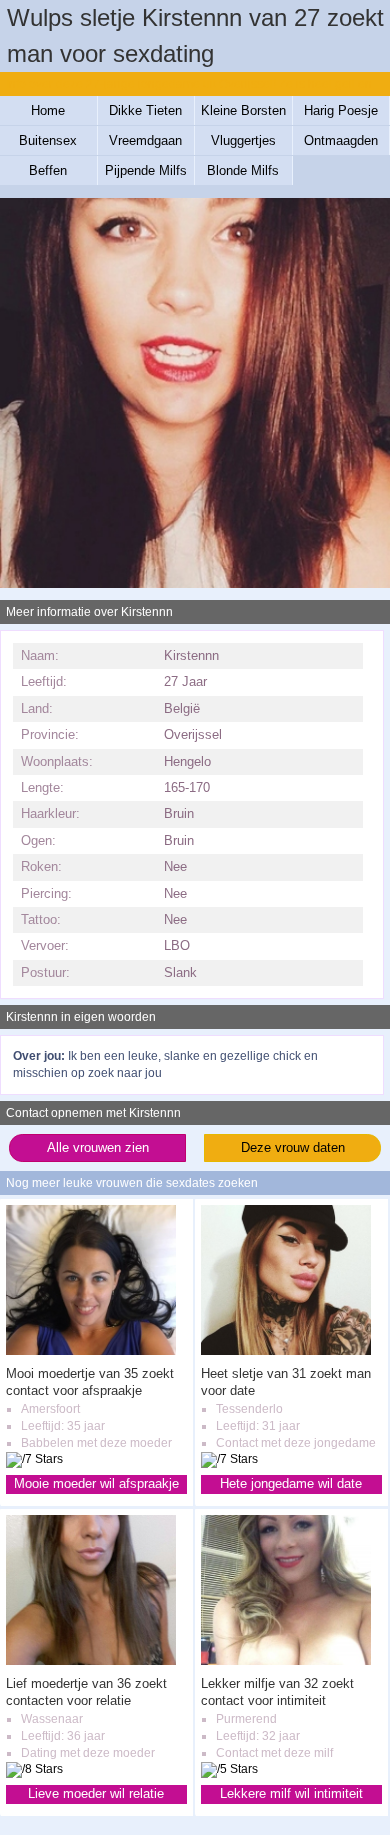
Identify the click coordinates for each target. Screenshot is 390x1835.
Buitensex (48, 140)
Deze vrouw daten (293, 1147)
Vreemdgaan (145, 140)
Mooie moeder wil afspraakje (96, 1483)
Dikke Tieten (145, 110)
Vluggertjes (243, 140)
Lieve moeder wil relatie (96, 1793)
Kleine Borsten (243, 110)
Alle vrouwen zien (98, 1147)
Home (48, 110)
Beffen (48, 170)
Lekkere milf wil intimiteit (291, 1793)
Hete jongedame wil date (291, 1483)
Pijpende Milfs (146, 170)
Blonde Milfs (243, 170)
